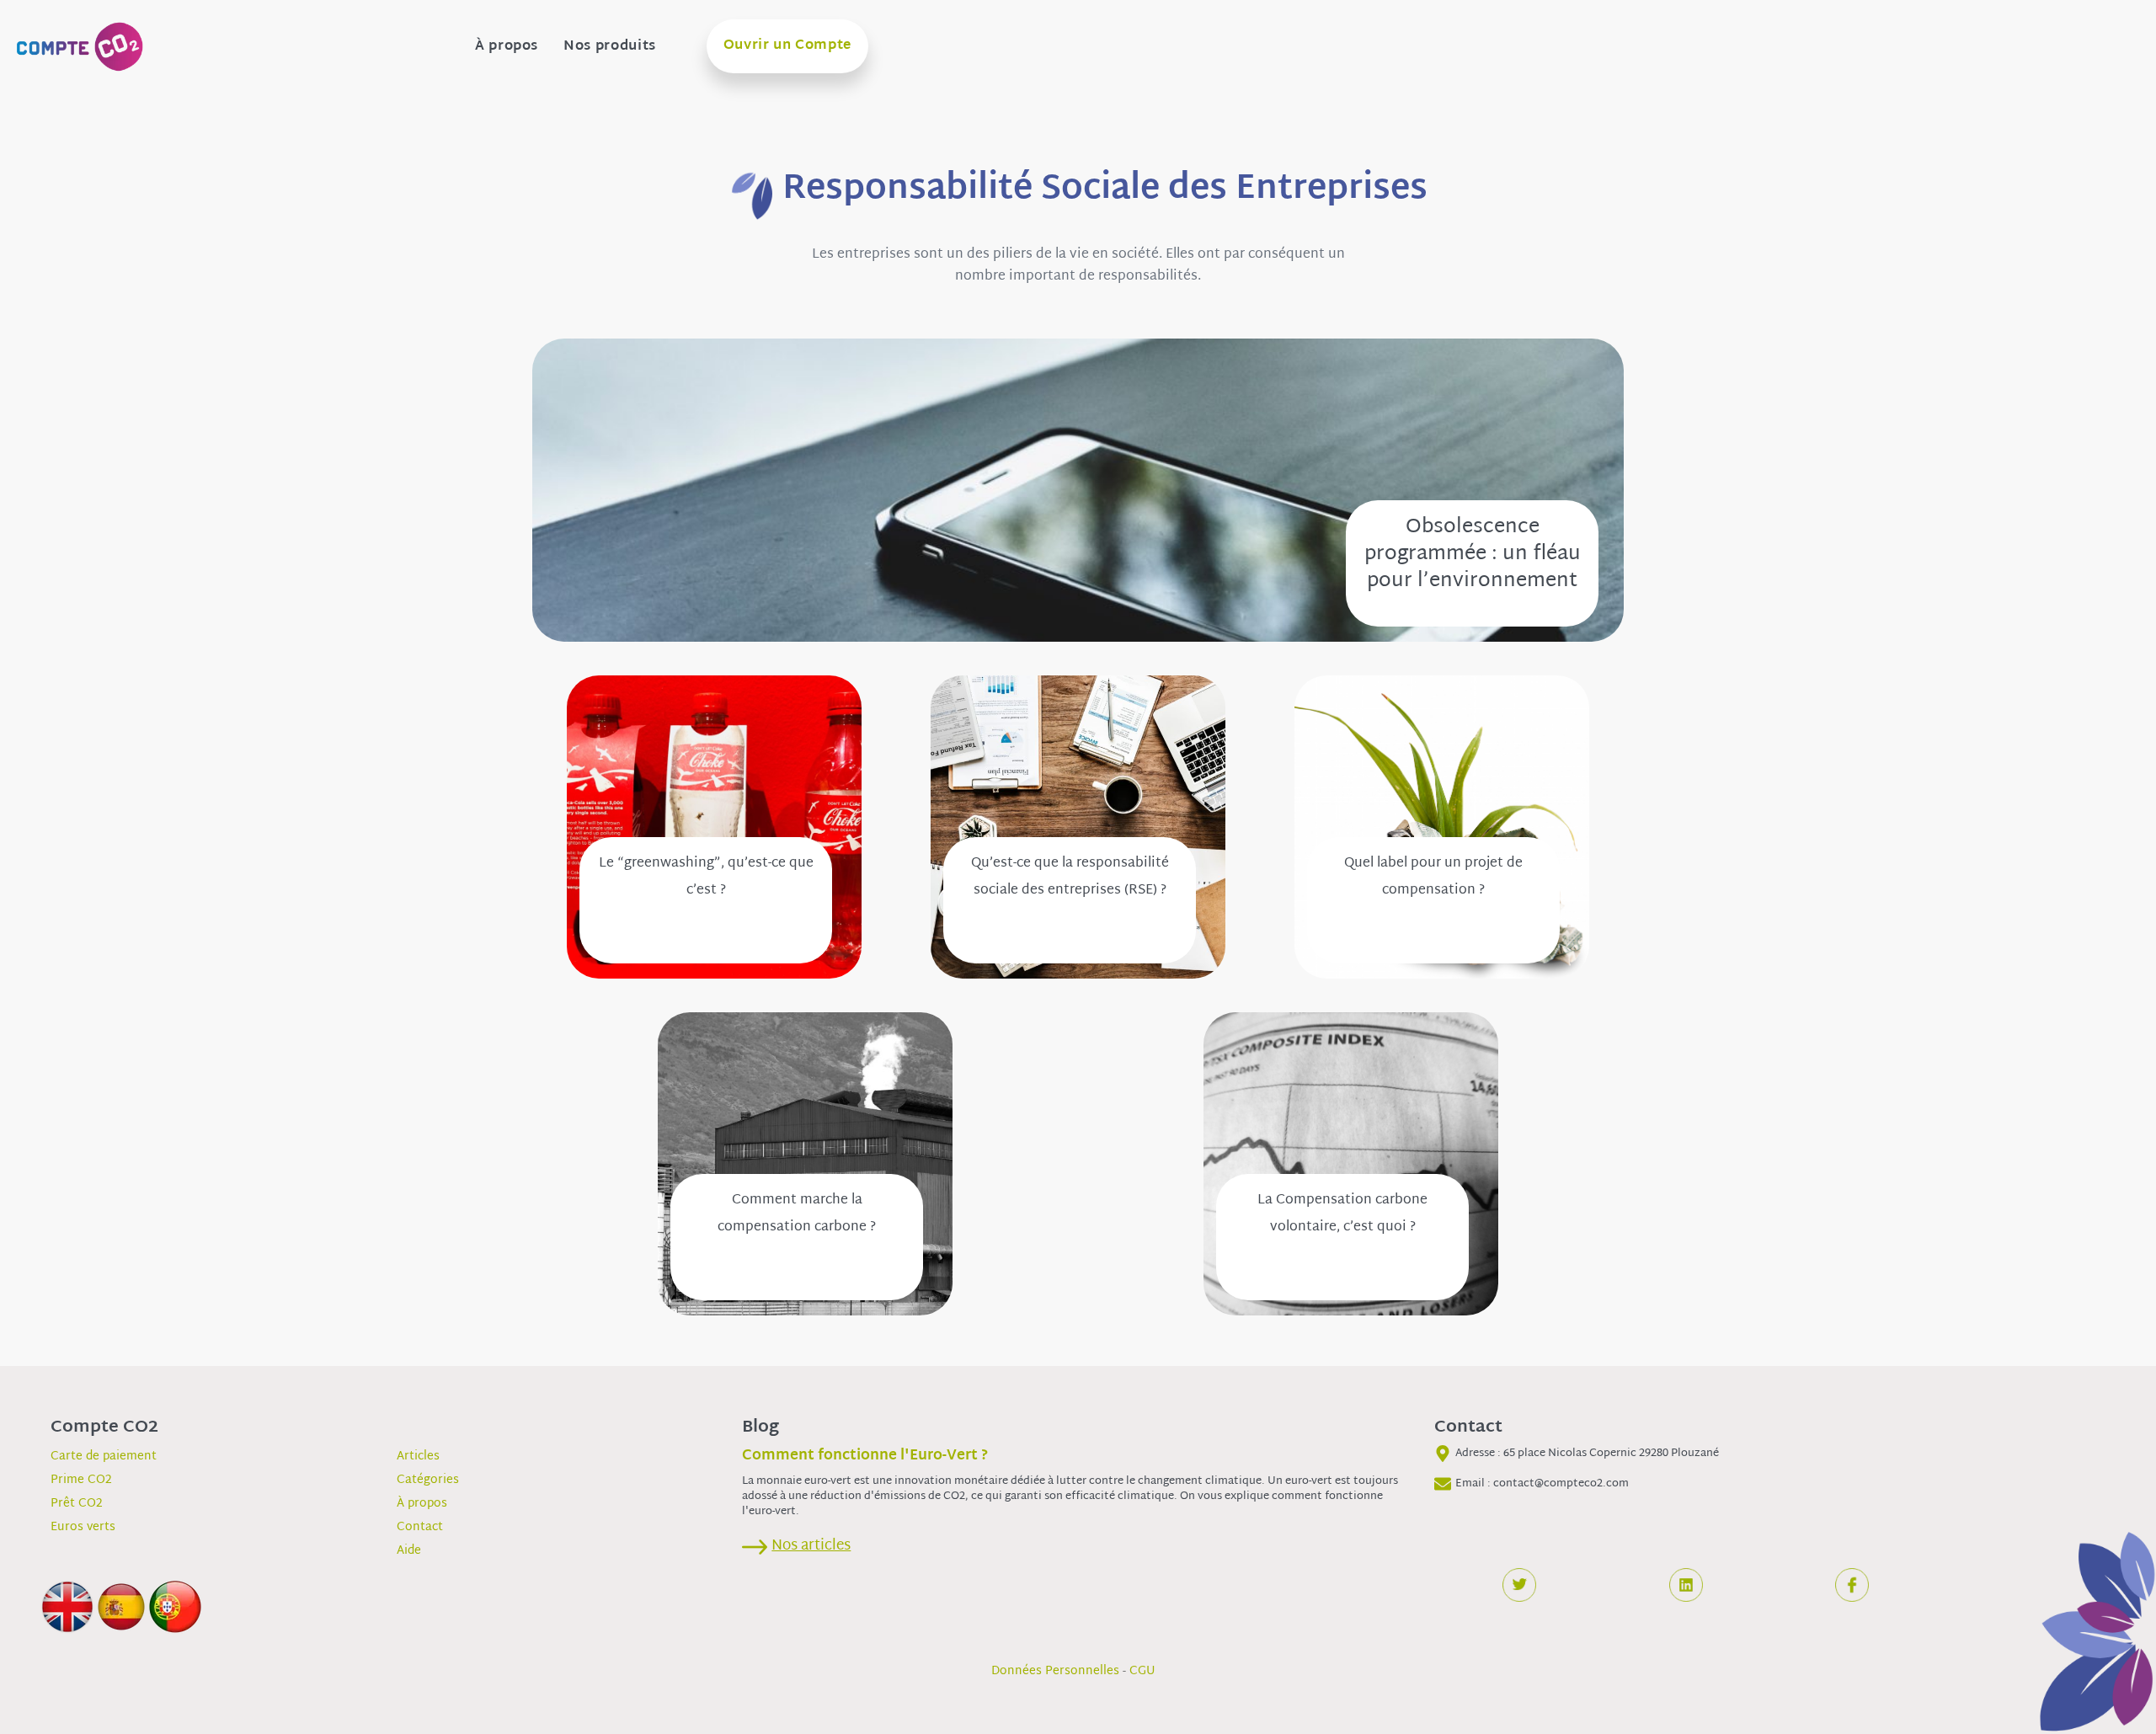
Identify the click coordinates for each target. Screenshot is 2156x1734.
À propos (507, 47)
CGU (1142, 1671)
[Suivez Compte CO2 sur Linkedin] (1686, 1585)
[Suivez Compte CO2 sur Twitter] (1519, 1585)
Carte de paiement (104, 1457)
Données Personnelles (1055, 1671)
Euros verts (83, 1527)
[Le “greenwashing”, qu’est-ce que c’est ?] (714, 827)
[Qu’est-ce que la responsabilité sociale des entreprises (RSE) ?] (1078, 827)
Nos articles (811, 1546)
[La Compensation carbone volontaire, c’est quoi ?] (1351, 1164)
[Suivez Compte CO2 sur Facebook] (1852, 1585)
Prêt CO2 (77, 1504)
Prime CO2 (81, 1480)
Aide (409, 1551)
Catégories (428, 1480)
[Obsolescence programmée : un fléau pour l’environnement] (1078, 491)
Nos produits (610, 47)
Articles (418, 1457)
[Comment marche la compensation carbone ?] (805, 1164)
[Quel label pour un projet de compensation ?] (1442, 827)
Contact (420, 1527)
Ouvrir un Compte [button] (787, 46)
